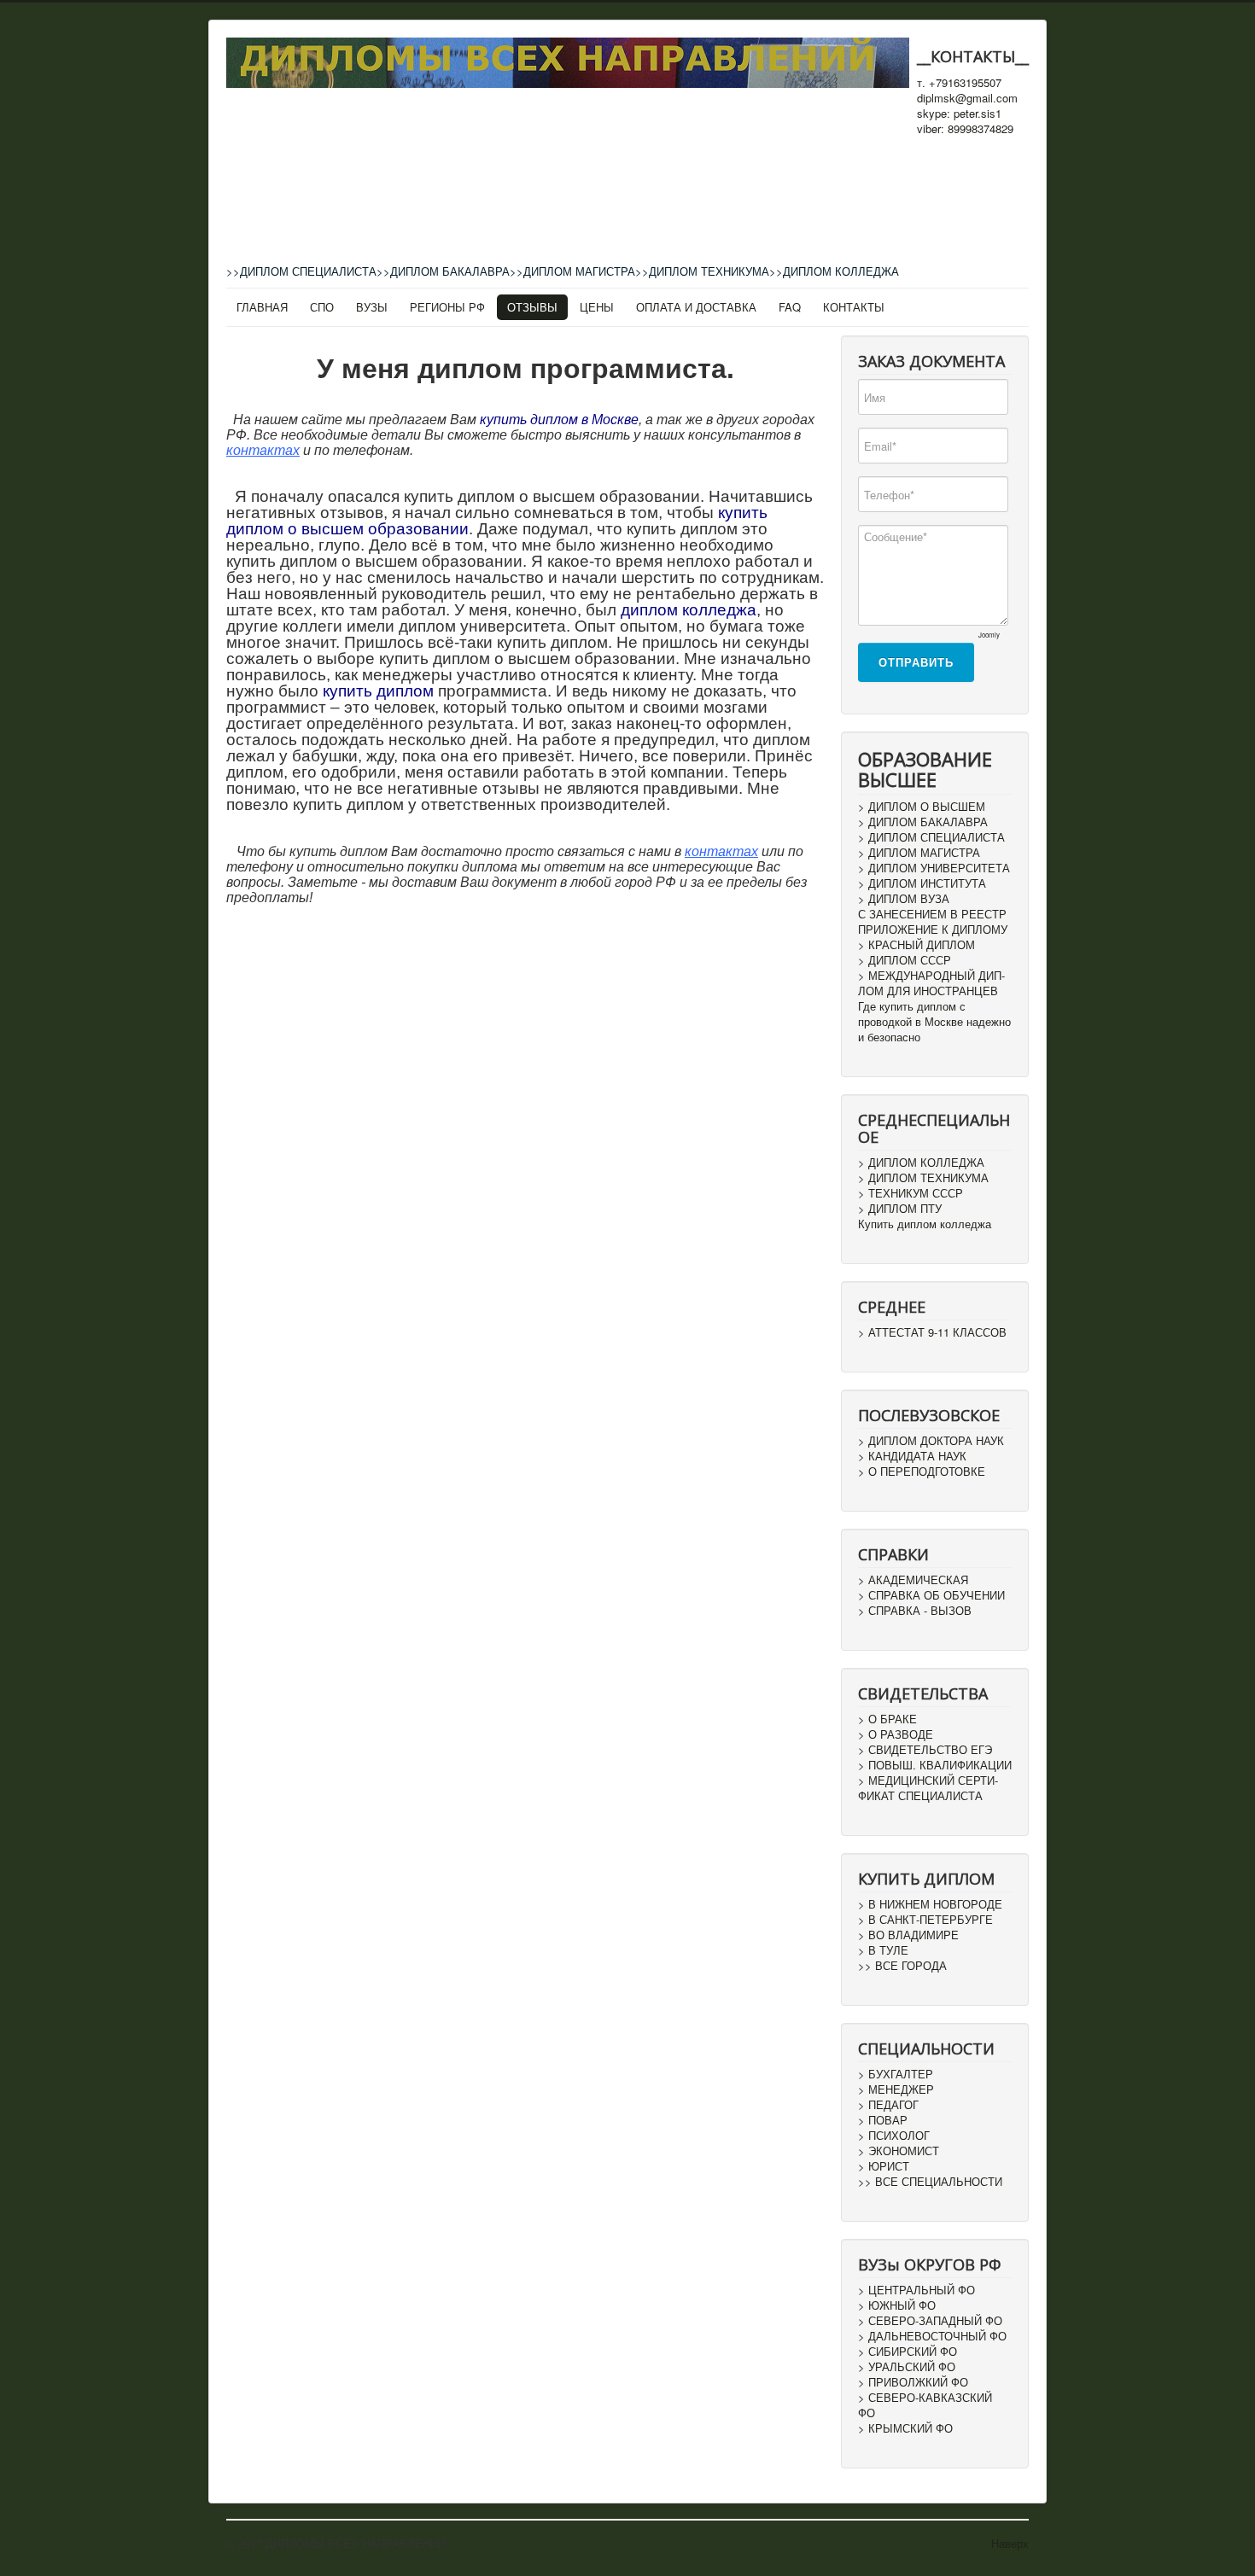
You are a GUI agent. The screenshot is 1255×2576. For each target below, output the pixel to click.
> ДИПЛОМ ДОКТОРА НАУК (931, 1441)
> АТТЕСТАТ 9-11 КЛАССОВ (932, 1332)
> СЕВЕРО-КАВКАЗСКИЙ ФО (925, 2405)
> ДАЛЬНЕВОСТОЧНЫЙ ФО (932, 2336)
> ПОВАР (883, 2120)
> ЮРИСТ (884, 2166)
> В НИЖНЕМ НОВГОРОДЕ (930, 1904)
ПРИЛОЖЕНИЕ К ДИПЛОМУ (933, 930)
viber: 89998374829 (965, 129)
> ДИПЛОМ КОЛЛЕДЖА (921, 1163)
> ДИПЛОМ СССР (905, 960)
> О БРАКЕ (887, 1719)
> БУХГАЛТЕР (896, 2074)
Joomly (989, 635)
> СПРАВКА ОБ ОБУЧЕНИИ (931, 1595)
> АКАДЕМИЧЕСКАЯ (913, 1580)
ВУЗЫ (372, 307)
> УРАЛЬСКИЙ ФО (907, 2367)
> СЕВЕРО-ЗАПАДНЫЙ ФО (930, 2321)
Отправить (916, 662)
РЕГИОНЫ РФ (447, 307)
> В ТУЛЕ (883, 1950)
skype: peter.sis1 (959, 114)
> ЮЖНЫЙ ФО (897, 2305)
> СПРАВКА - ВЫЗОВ (915, 1611)
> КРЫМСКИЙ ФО (905, 2428)
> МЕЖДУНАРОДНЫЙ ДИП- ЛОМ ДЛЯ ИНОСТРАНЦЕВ (931, 983)
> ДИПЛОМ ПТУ (900, 1209)
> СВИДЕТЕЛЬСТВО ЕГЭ (925, 1750)
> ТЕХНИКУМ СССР (911, 1193)
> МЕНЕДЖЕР (896, 2089)
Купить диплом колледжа (925, 1224)
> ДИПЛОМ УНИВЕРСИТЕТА (934, 868)
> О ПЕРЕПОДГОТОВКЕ (922, 1472)
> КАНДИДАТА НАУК (912, 1456)
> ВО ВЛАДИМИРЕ (908, 1935)
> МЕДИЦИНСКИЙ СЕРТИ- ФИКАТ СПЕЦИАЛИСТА (928, 1788)
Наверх (1010, 2543)
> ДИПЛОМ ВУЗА (904, 899)
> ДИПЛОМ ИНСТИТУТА (922, 883)
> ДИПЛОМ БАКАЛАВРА (923, 822)
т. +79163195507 (959, 83)
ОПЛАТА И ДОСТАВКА (696, 307)
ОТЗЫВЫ (532, 307)
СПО (322, 307)
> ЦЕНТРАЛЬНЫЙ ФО (916, 2290)
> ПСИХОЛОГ (894, 2136)
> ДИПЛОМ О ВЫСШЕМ (922, 807)
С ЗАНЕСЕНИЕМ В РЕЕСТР (932, 914)
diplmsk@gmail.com (967, 98)
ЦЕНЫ (597, 307)
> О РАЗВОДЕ (896, 1734)
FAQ (790, 307)
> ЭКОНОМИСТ (899, 2151)
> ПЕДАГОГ (888, 2105)
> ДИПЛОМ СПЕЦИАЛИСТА (931, 837)
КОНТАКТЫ (854, 307)
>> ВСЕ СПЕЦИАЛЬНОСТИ (930, 2182)
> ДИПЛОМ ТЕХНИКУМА (923, 1178)
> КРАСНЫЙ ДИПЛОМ (916, 945)
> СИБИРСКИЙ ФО (908, 2352)
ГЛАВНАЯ (262, 307)
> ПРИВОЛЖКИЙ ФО (913, 2382)
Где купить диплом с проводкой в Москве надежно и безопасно (934, 1022)
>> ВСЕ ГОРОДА (902, 1966)
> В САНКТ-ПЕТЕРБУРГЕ (925, 1920)
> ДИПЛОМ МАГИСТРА (919, 853)
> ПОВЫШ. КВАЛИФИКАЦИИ (935, 1765)
